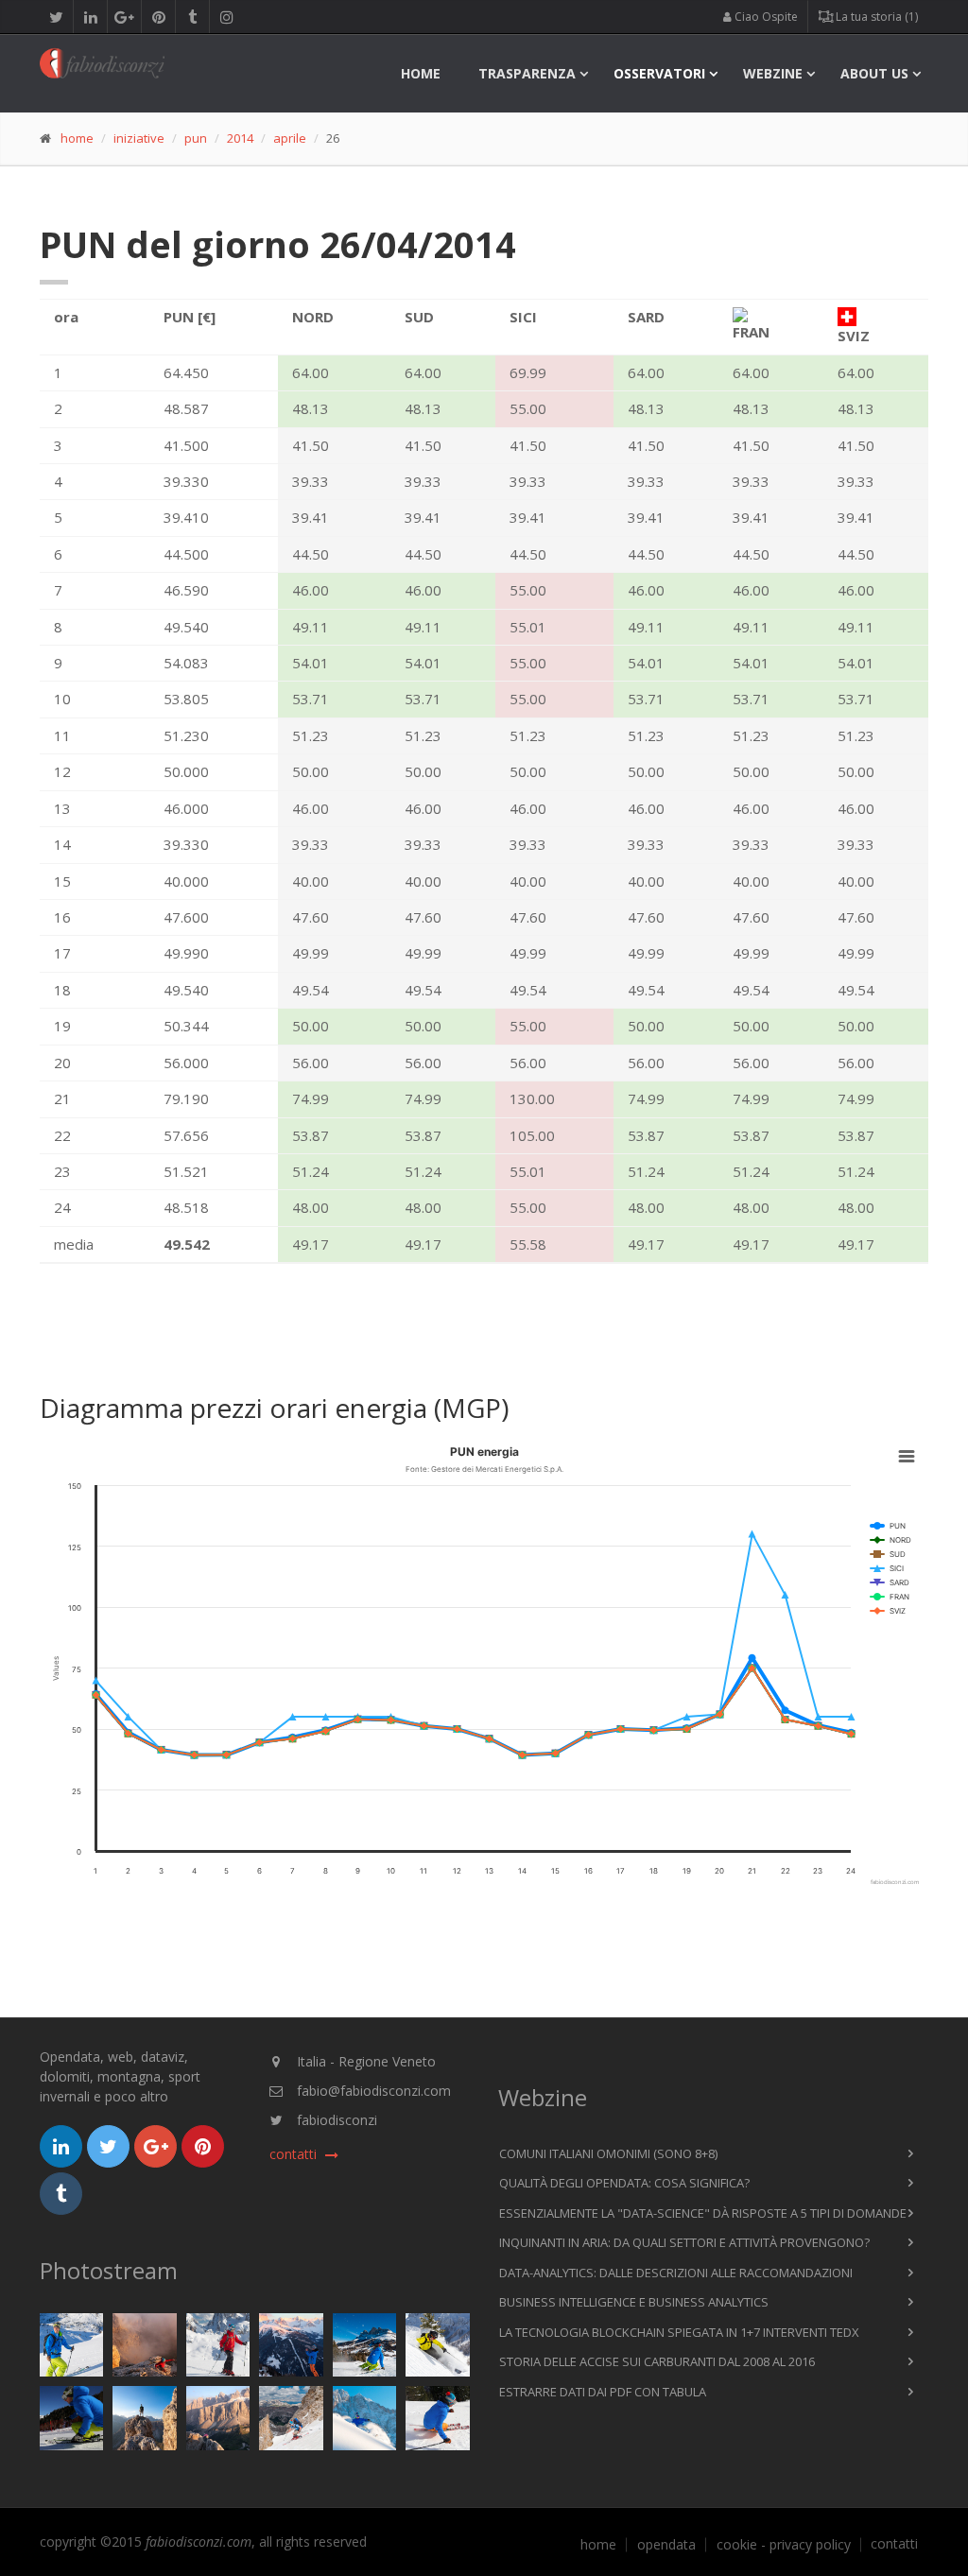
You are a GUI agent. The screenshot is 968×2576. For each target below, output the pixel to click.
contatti (894, 2544)
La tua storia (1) (875, 17)
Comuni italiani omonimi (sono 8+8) (608, 2153)
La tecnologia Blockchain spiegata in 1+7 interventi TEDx (679, 2332)
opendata (666, 2545)
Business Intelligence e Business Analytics (634, 2302)
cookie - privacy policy (784, 2545)
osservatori (659, 73)
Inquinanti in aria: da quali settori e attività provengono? (684, 2242)
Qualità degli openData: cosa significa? (624, 2183)
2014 (240, 138)
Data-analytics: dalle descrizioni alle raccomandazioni (676, 2273)
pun (196, 138)
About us (874, 73)
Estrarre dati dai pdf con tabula (603, 2392)
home (421, 73)
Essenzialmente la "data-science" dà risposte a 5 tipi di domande (703, 2213)
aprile (290, 138)
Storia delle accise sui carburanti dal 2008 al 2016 (657, 2361)
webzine (773, 73)
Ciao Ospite (765, 17)
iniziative (139, 138)
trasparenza (527, 73)
